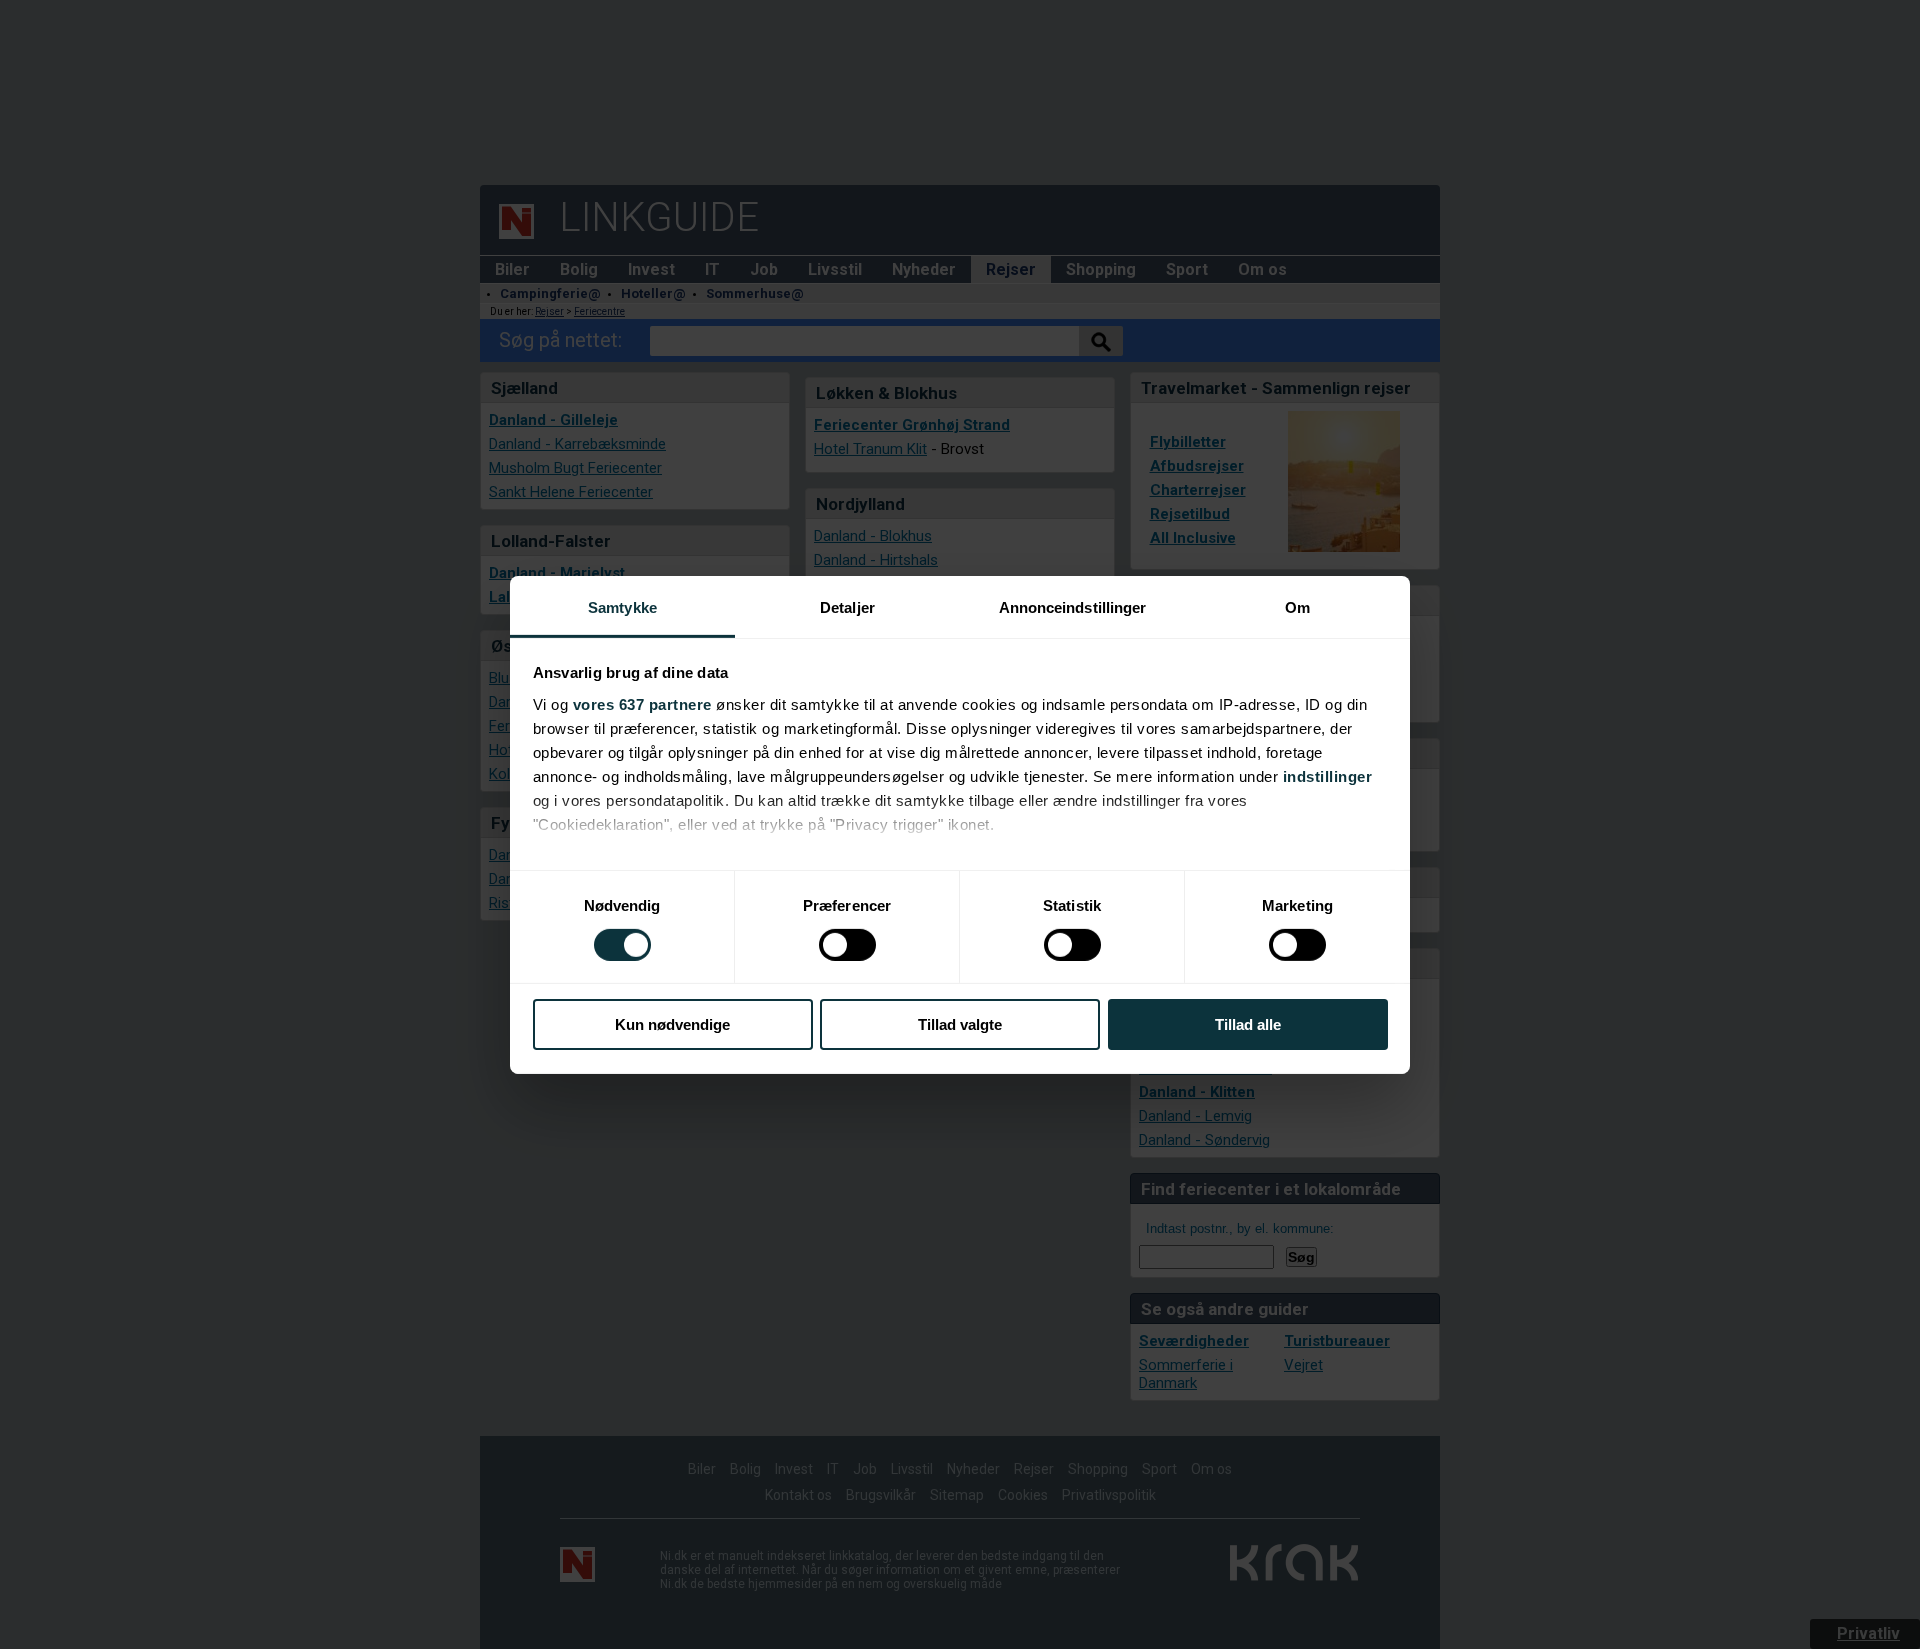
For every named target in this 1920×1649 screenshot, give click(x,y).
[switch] (847, 945)
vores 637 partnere (642, 703)
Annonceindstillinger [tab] (1073, 606)
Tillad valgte (960, 1024)
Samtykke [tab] (622, 606)
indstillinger (1328, 775)
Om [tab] (1297, 606)
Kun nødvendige (672, 1024)
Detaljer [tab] (847, 606)
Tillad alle (1248, 1024)
